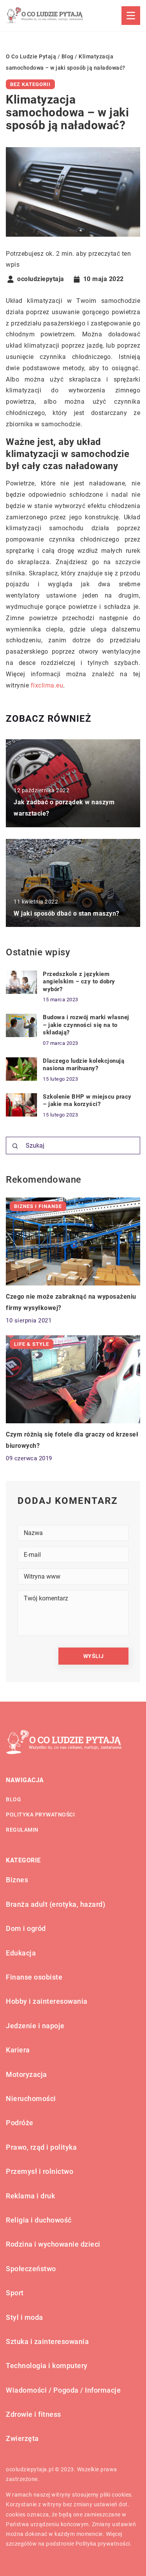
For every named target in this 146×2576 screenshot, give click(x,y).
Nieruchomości (31, 2099)
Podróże (20, 2123)
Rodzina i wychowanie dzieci (53, 2244)
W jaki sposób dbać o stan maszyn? (67, 913)
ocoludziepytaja (41, 279)
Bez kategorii (30, 84)
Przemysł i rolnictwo (40, 2171)
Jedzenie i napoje (35, 2026)
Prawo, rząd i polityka (41, 2147)
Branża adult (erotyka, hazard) (55, 1904)
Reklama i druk (30, 2196)
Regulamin (22, 1830)
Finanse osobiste (34, 1977)
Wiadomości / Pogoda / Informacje (63, 2390)
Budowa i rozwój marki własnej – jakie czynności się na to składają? (86, 1025)
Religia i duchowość (39, 2220)
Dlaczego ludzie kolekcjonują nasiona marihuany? (84, 1065)
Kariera (18, 2050)
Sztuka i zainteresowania (47, 2341)
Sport (15, 2293)
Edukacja (21, 1953)
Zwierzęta (22, 2438)
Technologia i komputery (47, 2366)
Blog (13, 1799)
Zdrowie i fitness (33, 2414)
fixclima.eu (47, 685)
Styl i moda (25, 2317)
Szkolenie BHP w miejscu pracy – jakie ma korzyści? (87, 1101)
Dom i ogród (26, 1928)
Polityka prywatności (40, 1815)
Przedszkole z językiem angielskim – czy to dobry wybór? (79, 982)
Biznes (17, 1880)
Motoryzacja (26, 2074)
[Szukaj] (15, 1146)
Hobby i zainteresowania (47, 2001)
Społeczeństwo (31, 2269)
